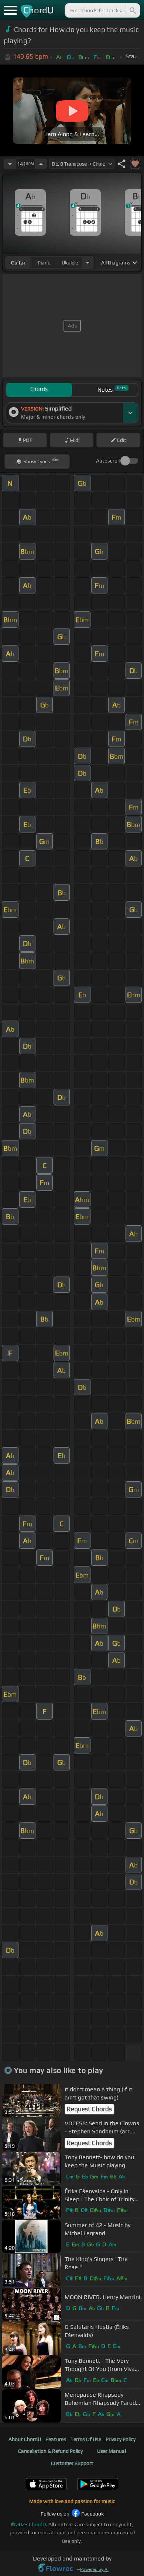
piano (44, 263)
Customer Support (72, 2463)
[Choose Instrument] (88, 262)
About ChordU (25, 2439)
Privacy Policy (121, 2439)
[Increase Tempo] (41, 164)
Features (56, 2439)
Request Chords (89, 2109)
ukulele (70, 263)
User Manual (112, 2451)
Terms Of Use (86, 2439)
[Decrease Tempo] (10, 164)
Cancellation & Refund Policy (50, 2451)
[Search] (132, 10)
